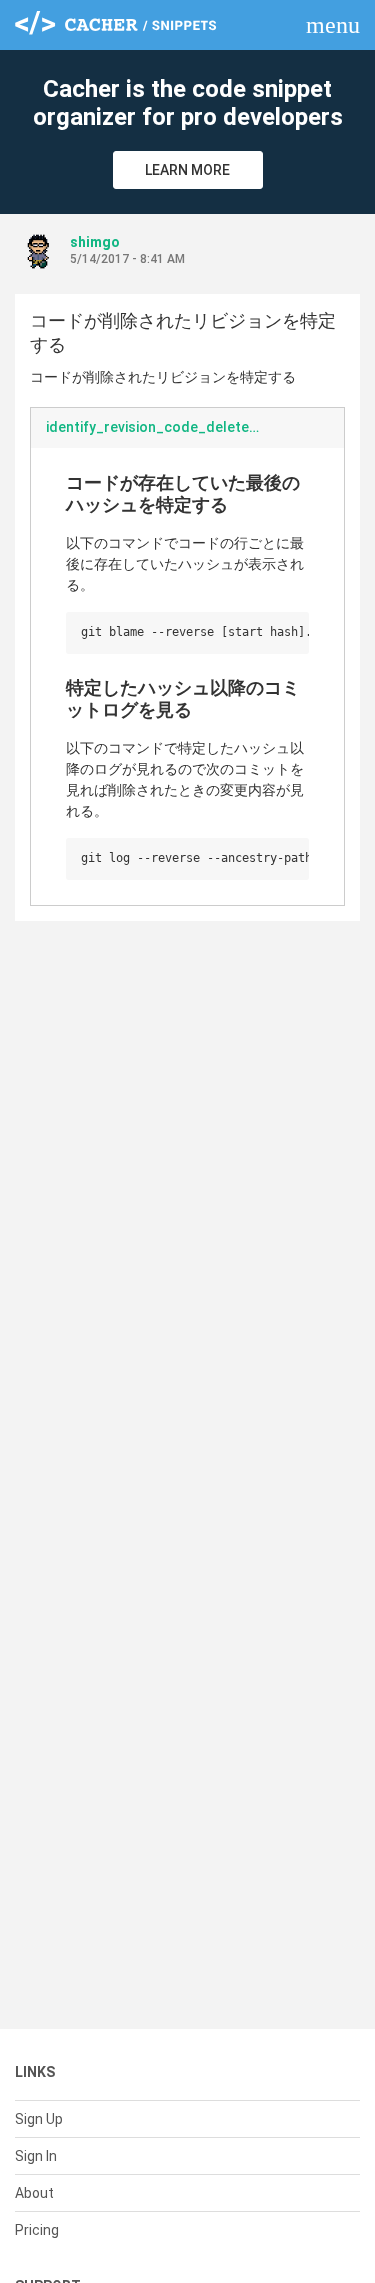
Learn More (187, 170)
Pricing (37, 2230)
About (34, 2193)
